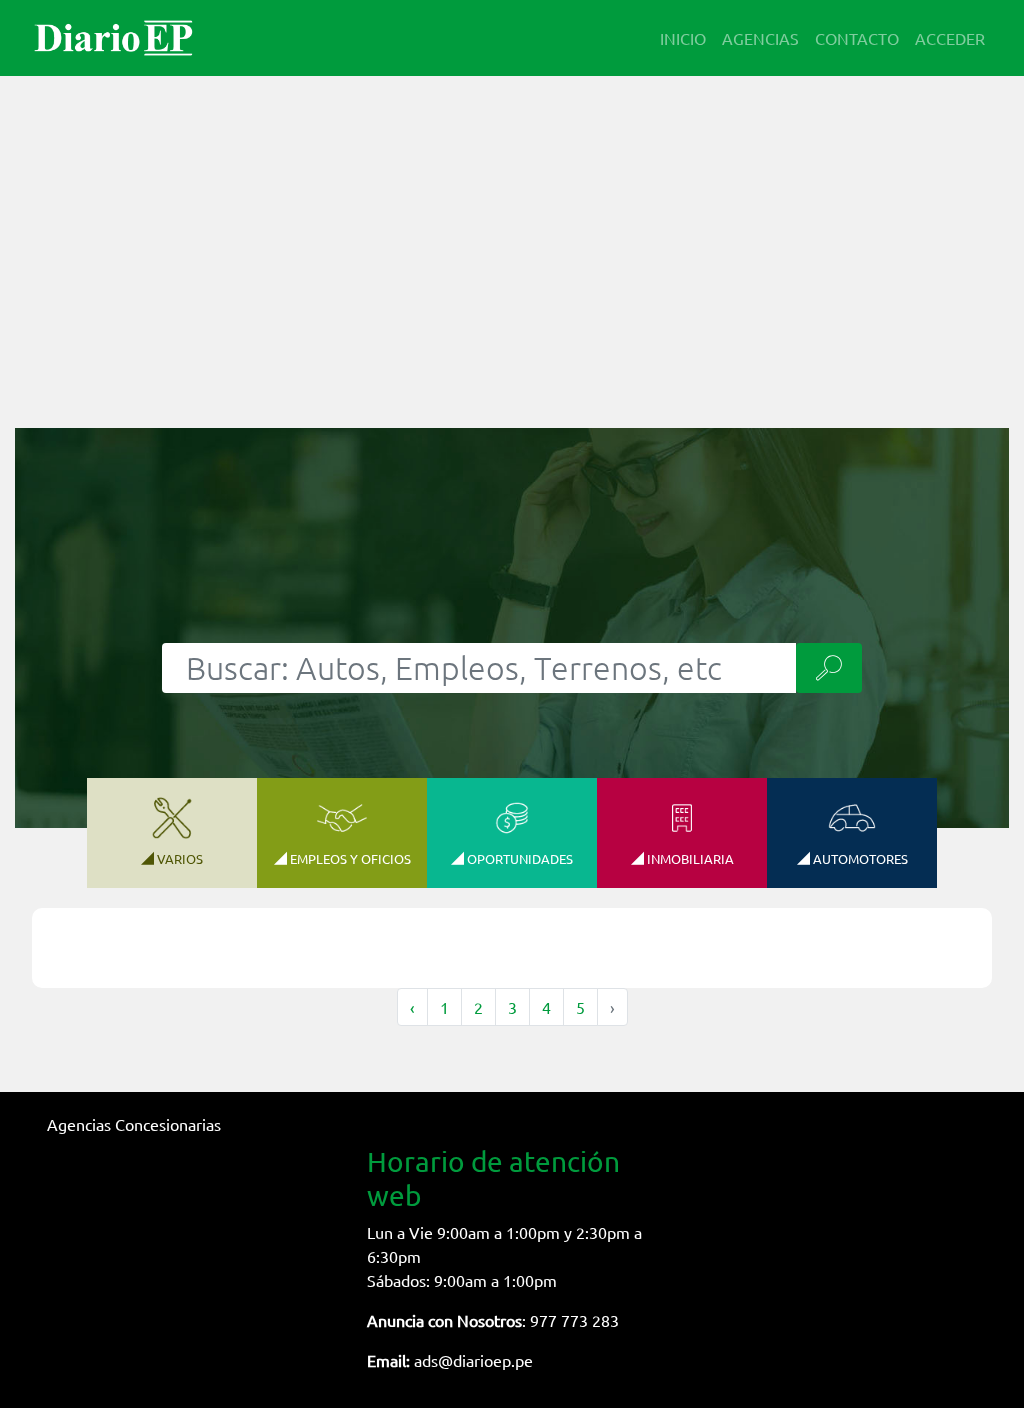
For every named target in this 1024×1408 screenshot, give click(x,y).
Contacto (857, 38)
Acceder (950, 38)
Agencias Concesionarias (134, 1124)
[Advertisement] (512, 240)
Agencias (760, 38)
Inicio (683, 38)
